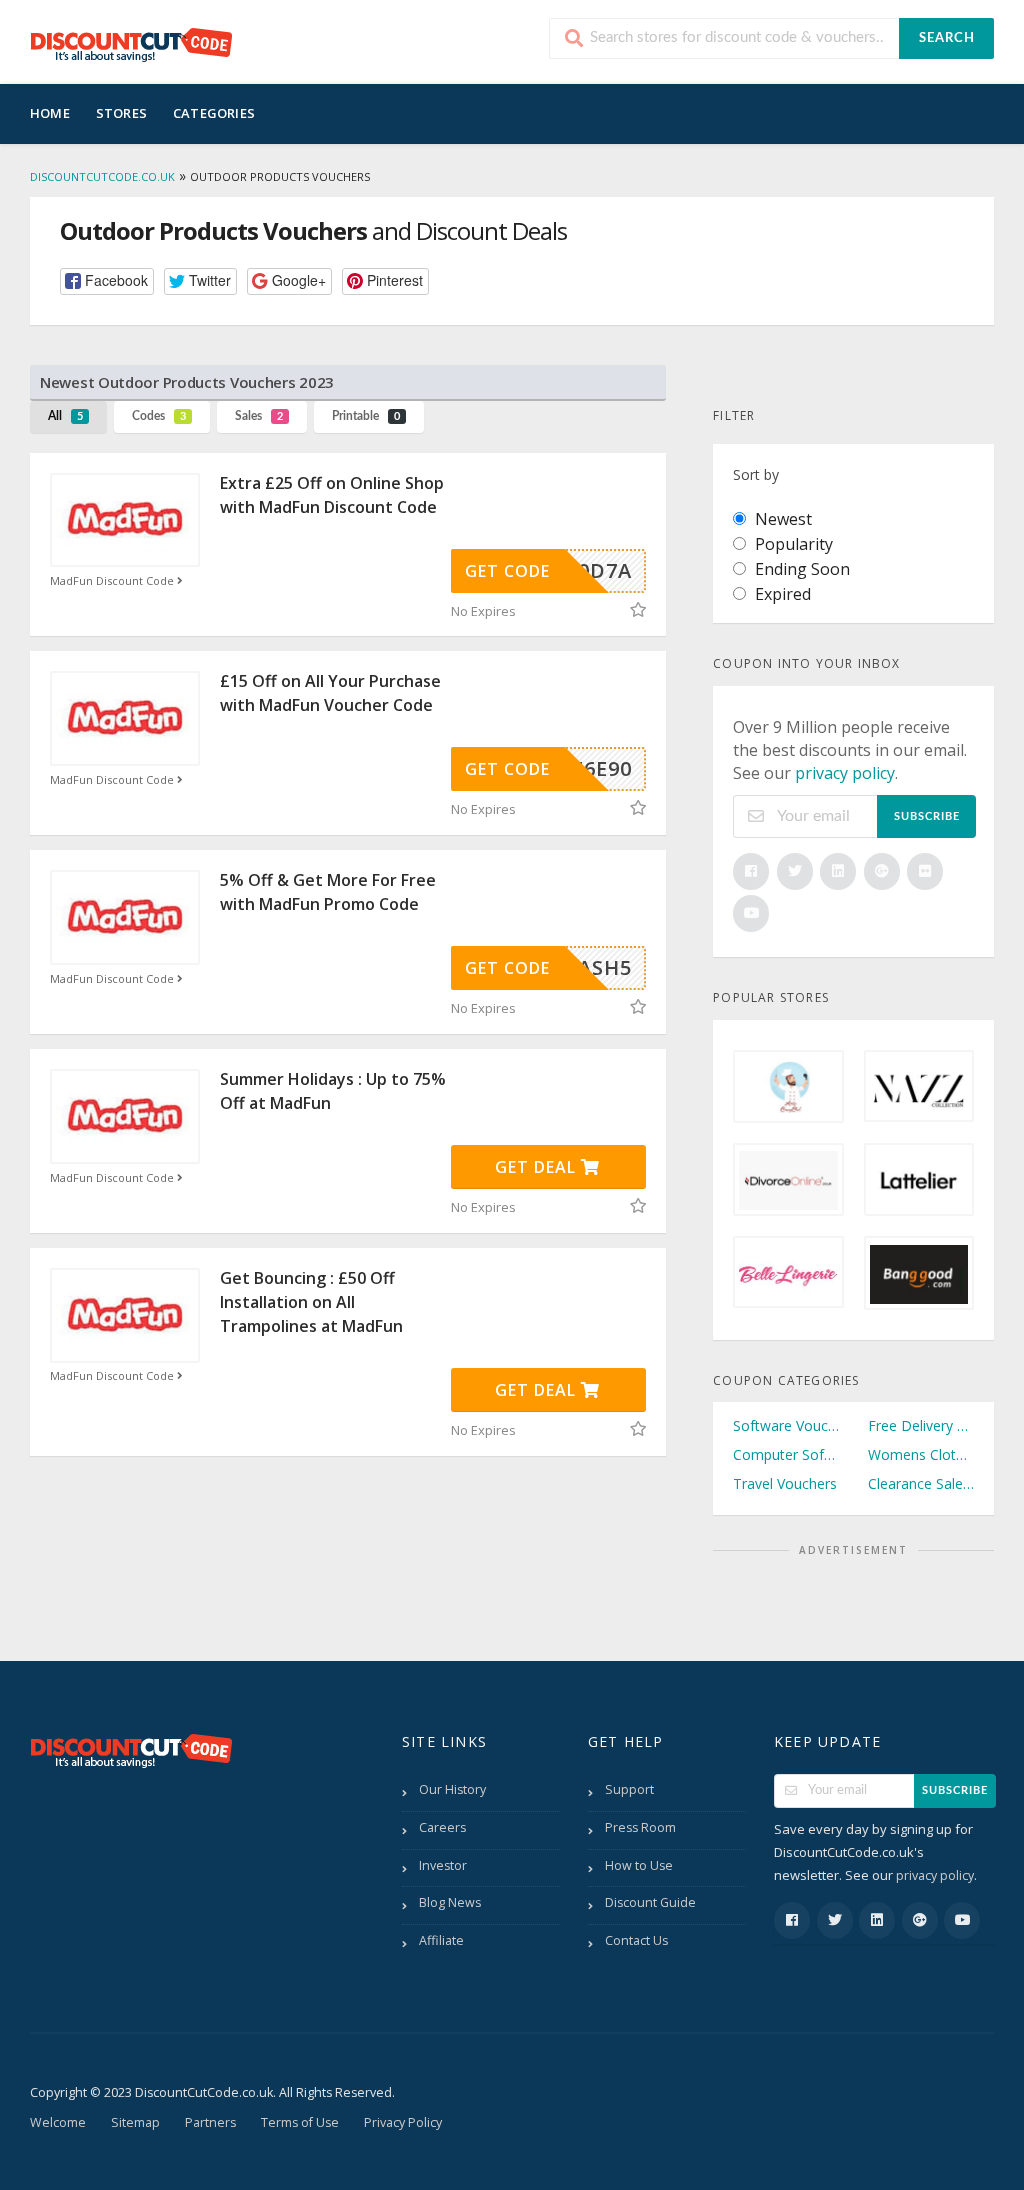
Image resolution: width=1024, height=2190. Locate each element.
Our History (452, 1789)
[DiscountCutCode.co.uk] (131, 44)
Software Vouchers (786, 1425)
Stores (121, 113)
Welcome (58, 2122)
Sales (259, 416)
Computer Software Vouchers (786, 1454)
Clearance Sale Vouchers (921, 1483)
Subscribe (927, 816)
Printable (366, 416)
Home (50, 113)
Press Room (640, 1827)
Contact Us (636, 1940)
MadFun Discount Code (113, 581)
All (65, 416)
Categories (214, 113)
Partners (210, 2122)
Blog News (450, 1902)
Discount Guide (650, 1902)
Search (947, 38)
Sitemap (135, 2122)
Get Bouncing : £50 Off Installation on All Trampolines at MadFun (311, 1302)
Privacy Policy (403, 2122)
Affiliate (441, 1940)
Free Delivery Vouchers (921, 1425)
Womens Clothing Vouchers (921, 1454)
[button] (107, 281)
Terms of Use (300, 2122)
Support (629, 1789)
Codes (159, 416)
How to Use (639, 1865)
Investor (443, 1865)
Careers (442, 1827)
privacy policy (845, 773)
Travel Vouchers (785, 1483)
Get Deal (538, 1167)
